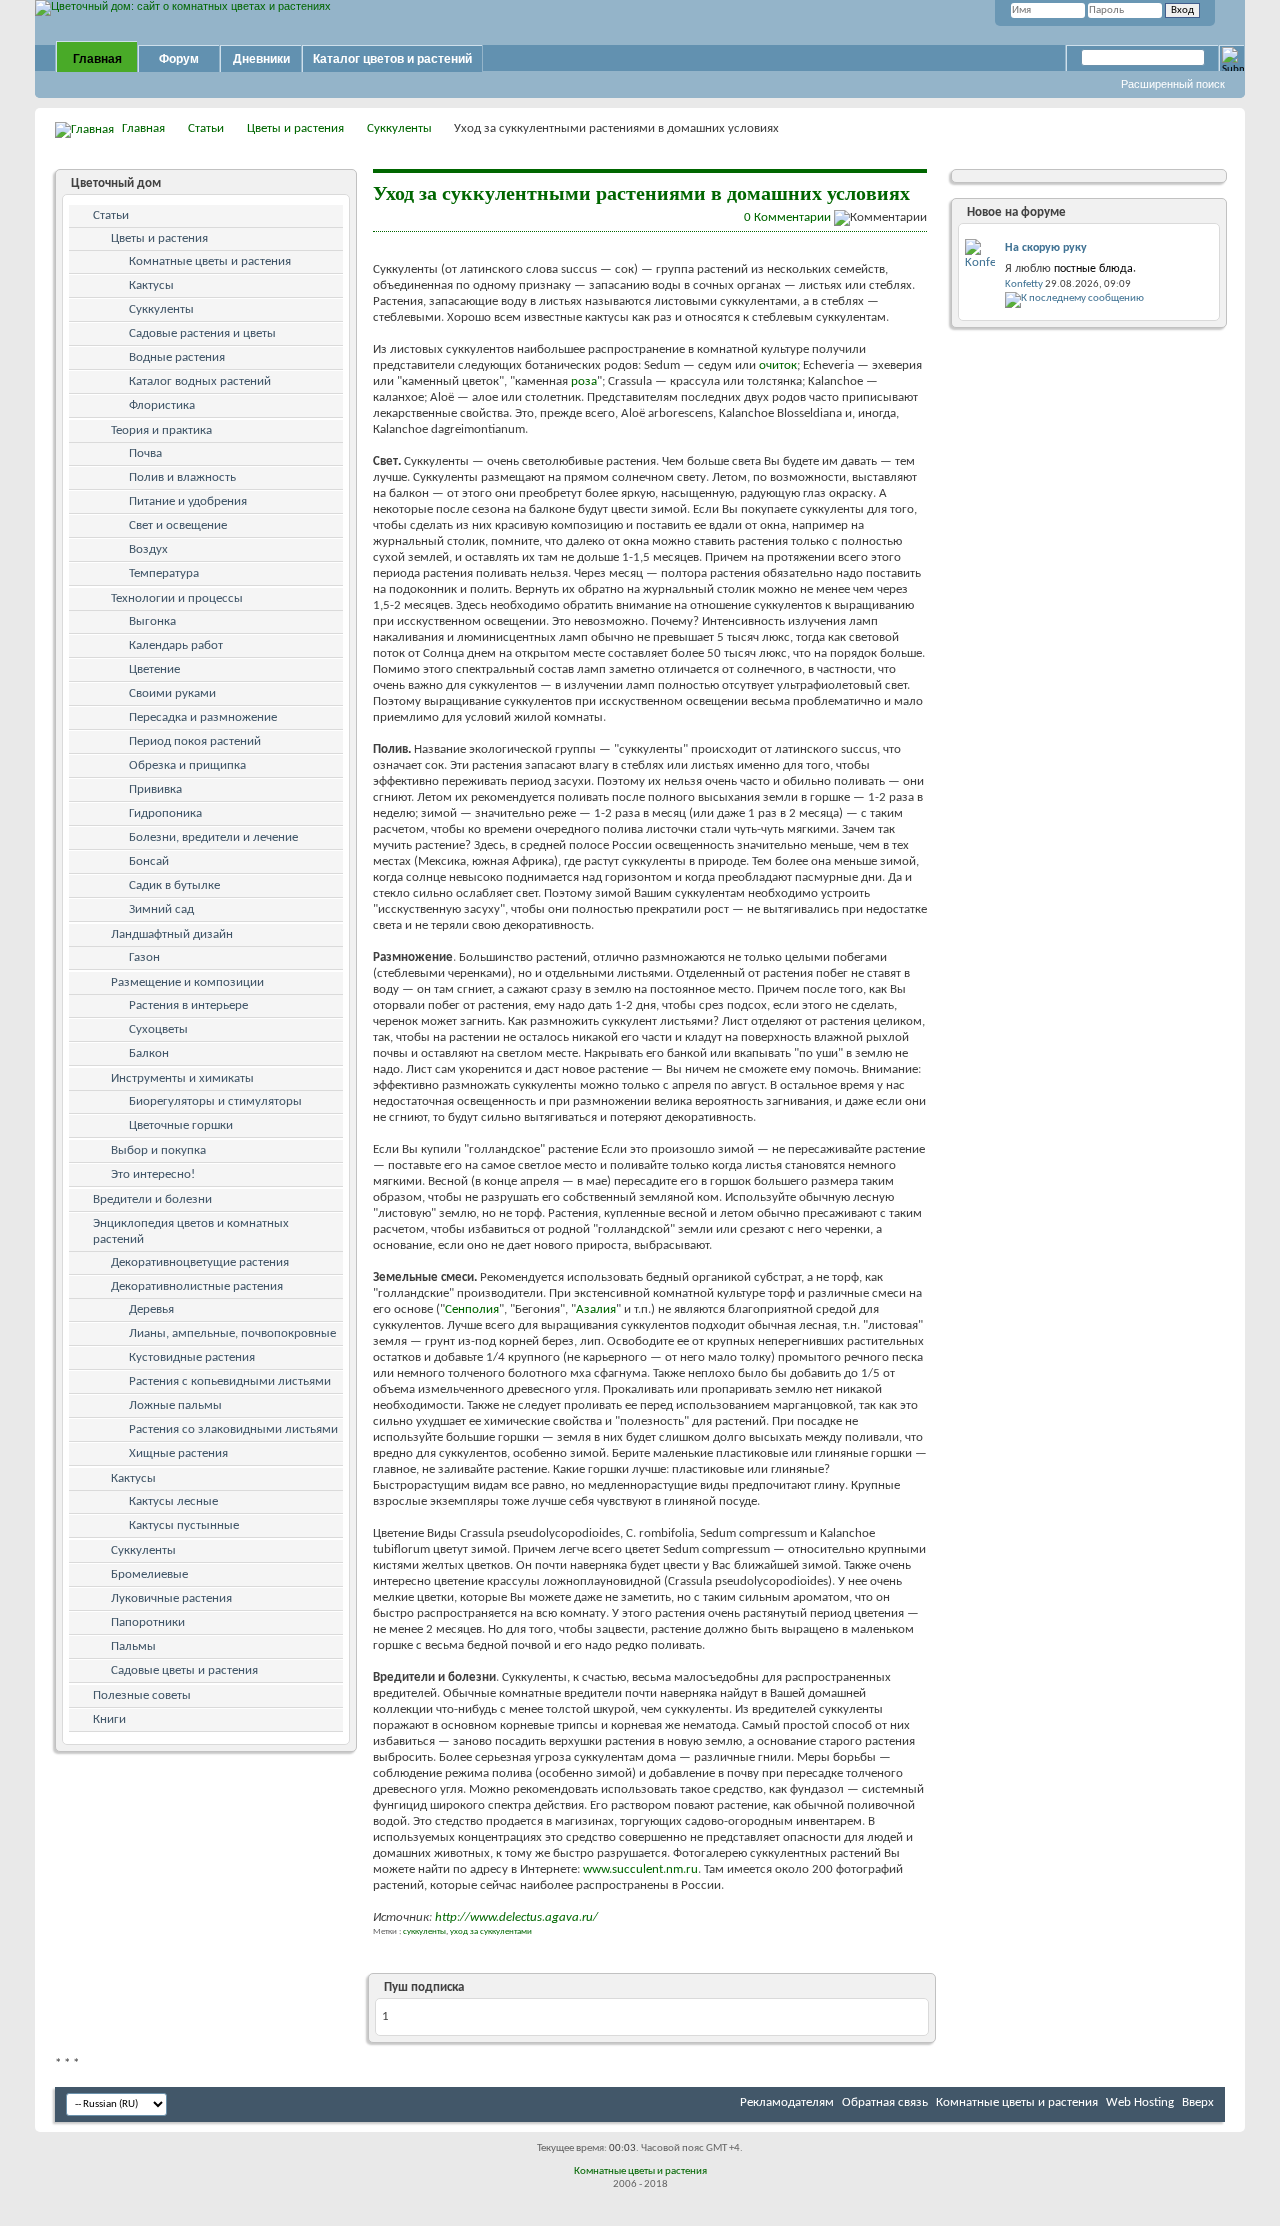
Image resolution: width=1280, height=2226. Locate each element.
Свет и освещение (178, 525)
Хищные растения (178, 1453)
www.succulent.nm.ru (640, 1869)
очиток (778, 365)
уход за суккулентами (491, 1931)
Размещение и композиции (187, 982)
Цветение (154, 669)
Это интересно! (153, 1174)
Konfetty (1024, 284)
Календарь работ (176, 645)
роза (584, 381)
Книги (109, 1719)
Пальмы (133, 1646)
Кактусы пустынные (184, 1525)
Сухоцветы (158, 1029)
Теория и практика (161, 430)
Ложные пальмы (175, 1405)
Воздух (148, 549)
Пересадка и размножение (203, 717)
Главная (97, 59)
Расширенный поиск (1173, 84)
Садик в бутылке (174, 885)
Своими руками (172, 693)
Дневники (261, 59)
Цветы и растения (295, 128)
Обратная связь (885, 2102)
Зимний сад (161, 909)
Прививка (155, 789)
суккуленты (424, 1931)
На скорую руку (1046, 248)
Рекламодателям (787, 2102)
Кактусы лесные (173, 1501)
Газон (144, 957)
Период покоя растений (195, 741)
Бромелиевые (149, 1574)
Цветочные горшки (181, 1125)
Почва (145, 453)
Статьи (206, 128)
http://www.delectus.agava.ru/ (516, 1917)
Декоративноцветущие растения (200, 1262)
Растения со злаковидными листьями (233, 1429)
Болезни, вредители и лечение (213, 837)
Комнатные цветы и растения (210, 261)
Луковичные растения (171, 1598)
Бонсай (149, 861)
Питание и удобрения (188, 501)
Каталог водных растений (200, 381)
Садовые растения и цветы (202, 333)
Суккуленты (399, 128)
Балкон (149, 1053)
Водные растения (177, 357)
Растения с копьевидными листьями (230, 1381)
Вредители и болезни (152, 1199)
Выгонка (152, 621)
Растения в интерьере (188, 1005)
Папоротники (148, 1622)
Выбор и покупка (158, 1150)
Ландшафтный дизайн (172, 934)
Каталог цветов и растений (392, 59)
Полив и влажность (182, 477)
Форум (179, 59)
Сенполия (472, 1309)
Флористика (162, 405)
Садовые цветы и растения (184, 1670)
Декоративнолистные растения (197, 1286)
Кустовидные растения (192, 1357)
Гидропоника (165, 813)
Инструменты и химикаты (182, 1078)
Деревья (151, 1309)
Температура (164, 573)
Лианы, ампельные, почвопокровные (232, 1333)
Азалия (596, 1309)
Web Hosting (1140, 2102)
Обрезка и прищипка (187, 765)
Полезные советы (142, 1695)
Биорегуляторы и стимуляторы (215, 1101)
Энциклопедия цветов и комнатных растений (191, 1231)
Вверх (1198, 2102)
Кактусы (151, 285)
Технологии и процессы (177, 598)
